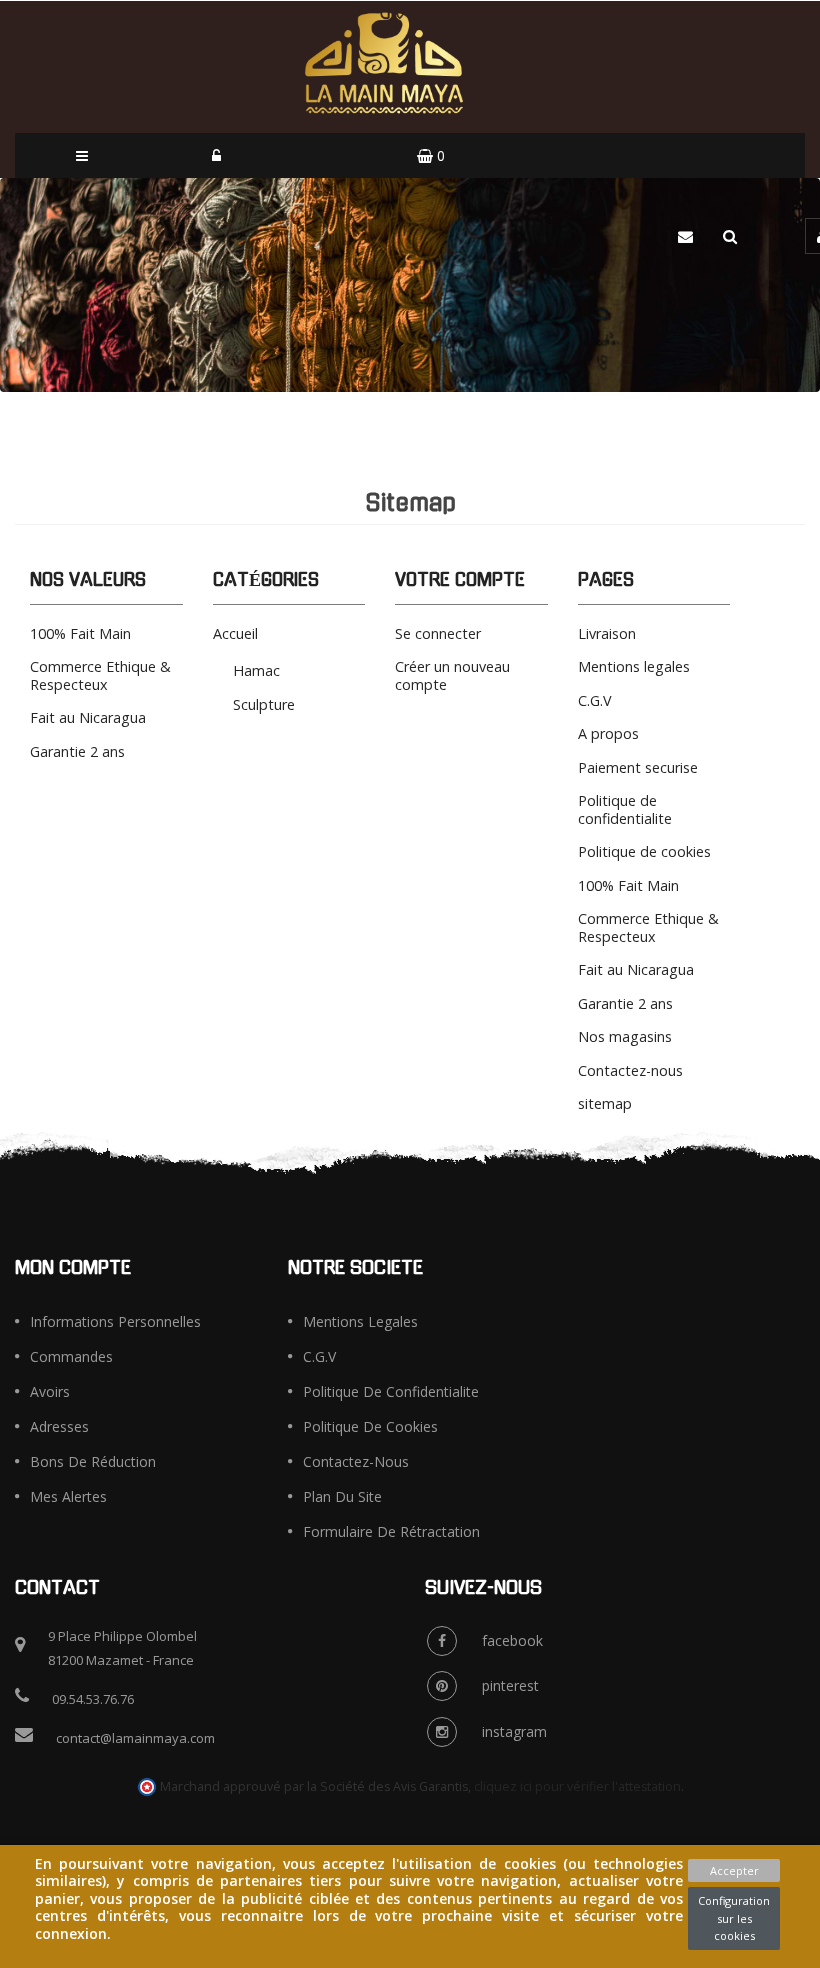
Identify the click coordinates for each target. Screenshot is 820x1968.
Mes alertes (68, 1496)
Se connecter (438, 633)
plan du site (342, 1496)
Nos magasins (625, 1036)
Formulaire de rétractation (391, 1531)
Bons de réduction (93, 1461)
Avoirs (50, 1391)
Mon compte (73, 1268)
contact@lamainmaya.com (135, 1738)
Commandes (71, 1356)
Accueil (235, 633)
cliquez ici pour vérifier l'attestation (577, 1786)
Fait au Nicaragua (88, 717)
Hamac (256, 670)
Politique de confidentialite (625, 809)
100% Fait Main (80, 633)
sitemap (605, 1103)
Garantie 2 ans (77, 751)
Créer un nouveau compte (452, 675)
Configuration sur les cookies (734, 1918)
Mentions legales (634, 666)
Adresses (59, 1426)
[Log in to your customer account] (216, 155)
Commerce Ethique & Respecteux (100, 675)
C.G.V (595, 700)
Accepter (734, 1870)
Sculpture (264, 704)
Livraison (607, 633)
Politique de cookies (644, 851)
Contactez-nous (630, 1070)
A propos (608, 733)
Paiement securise (638, 767)
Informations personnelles (115, 1321)
